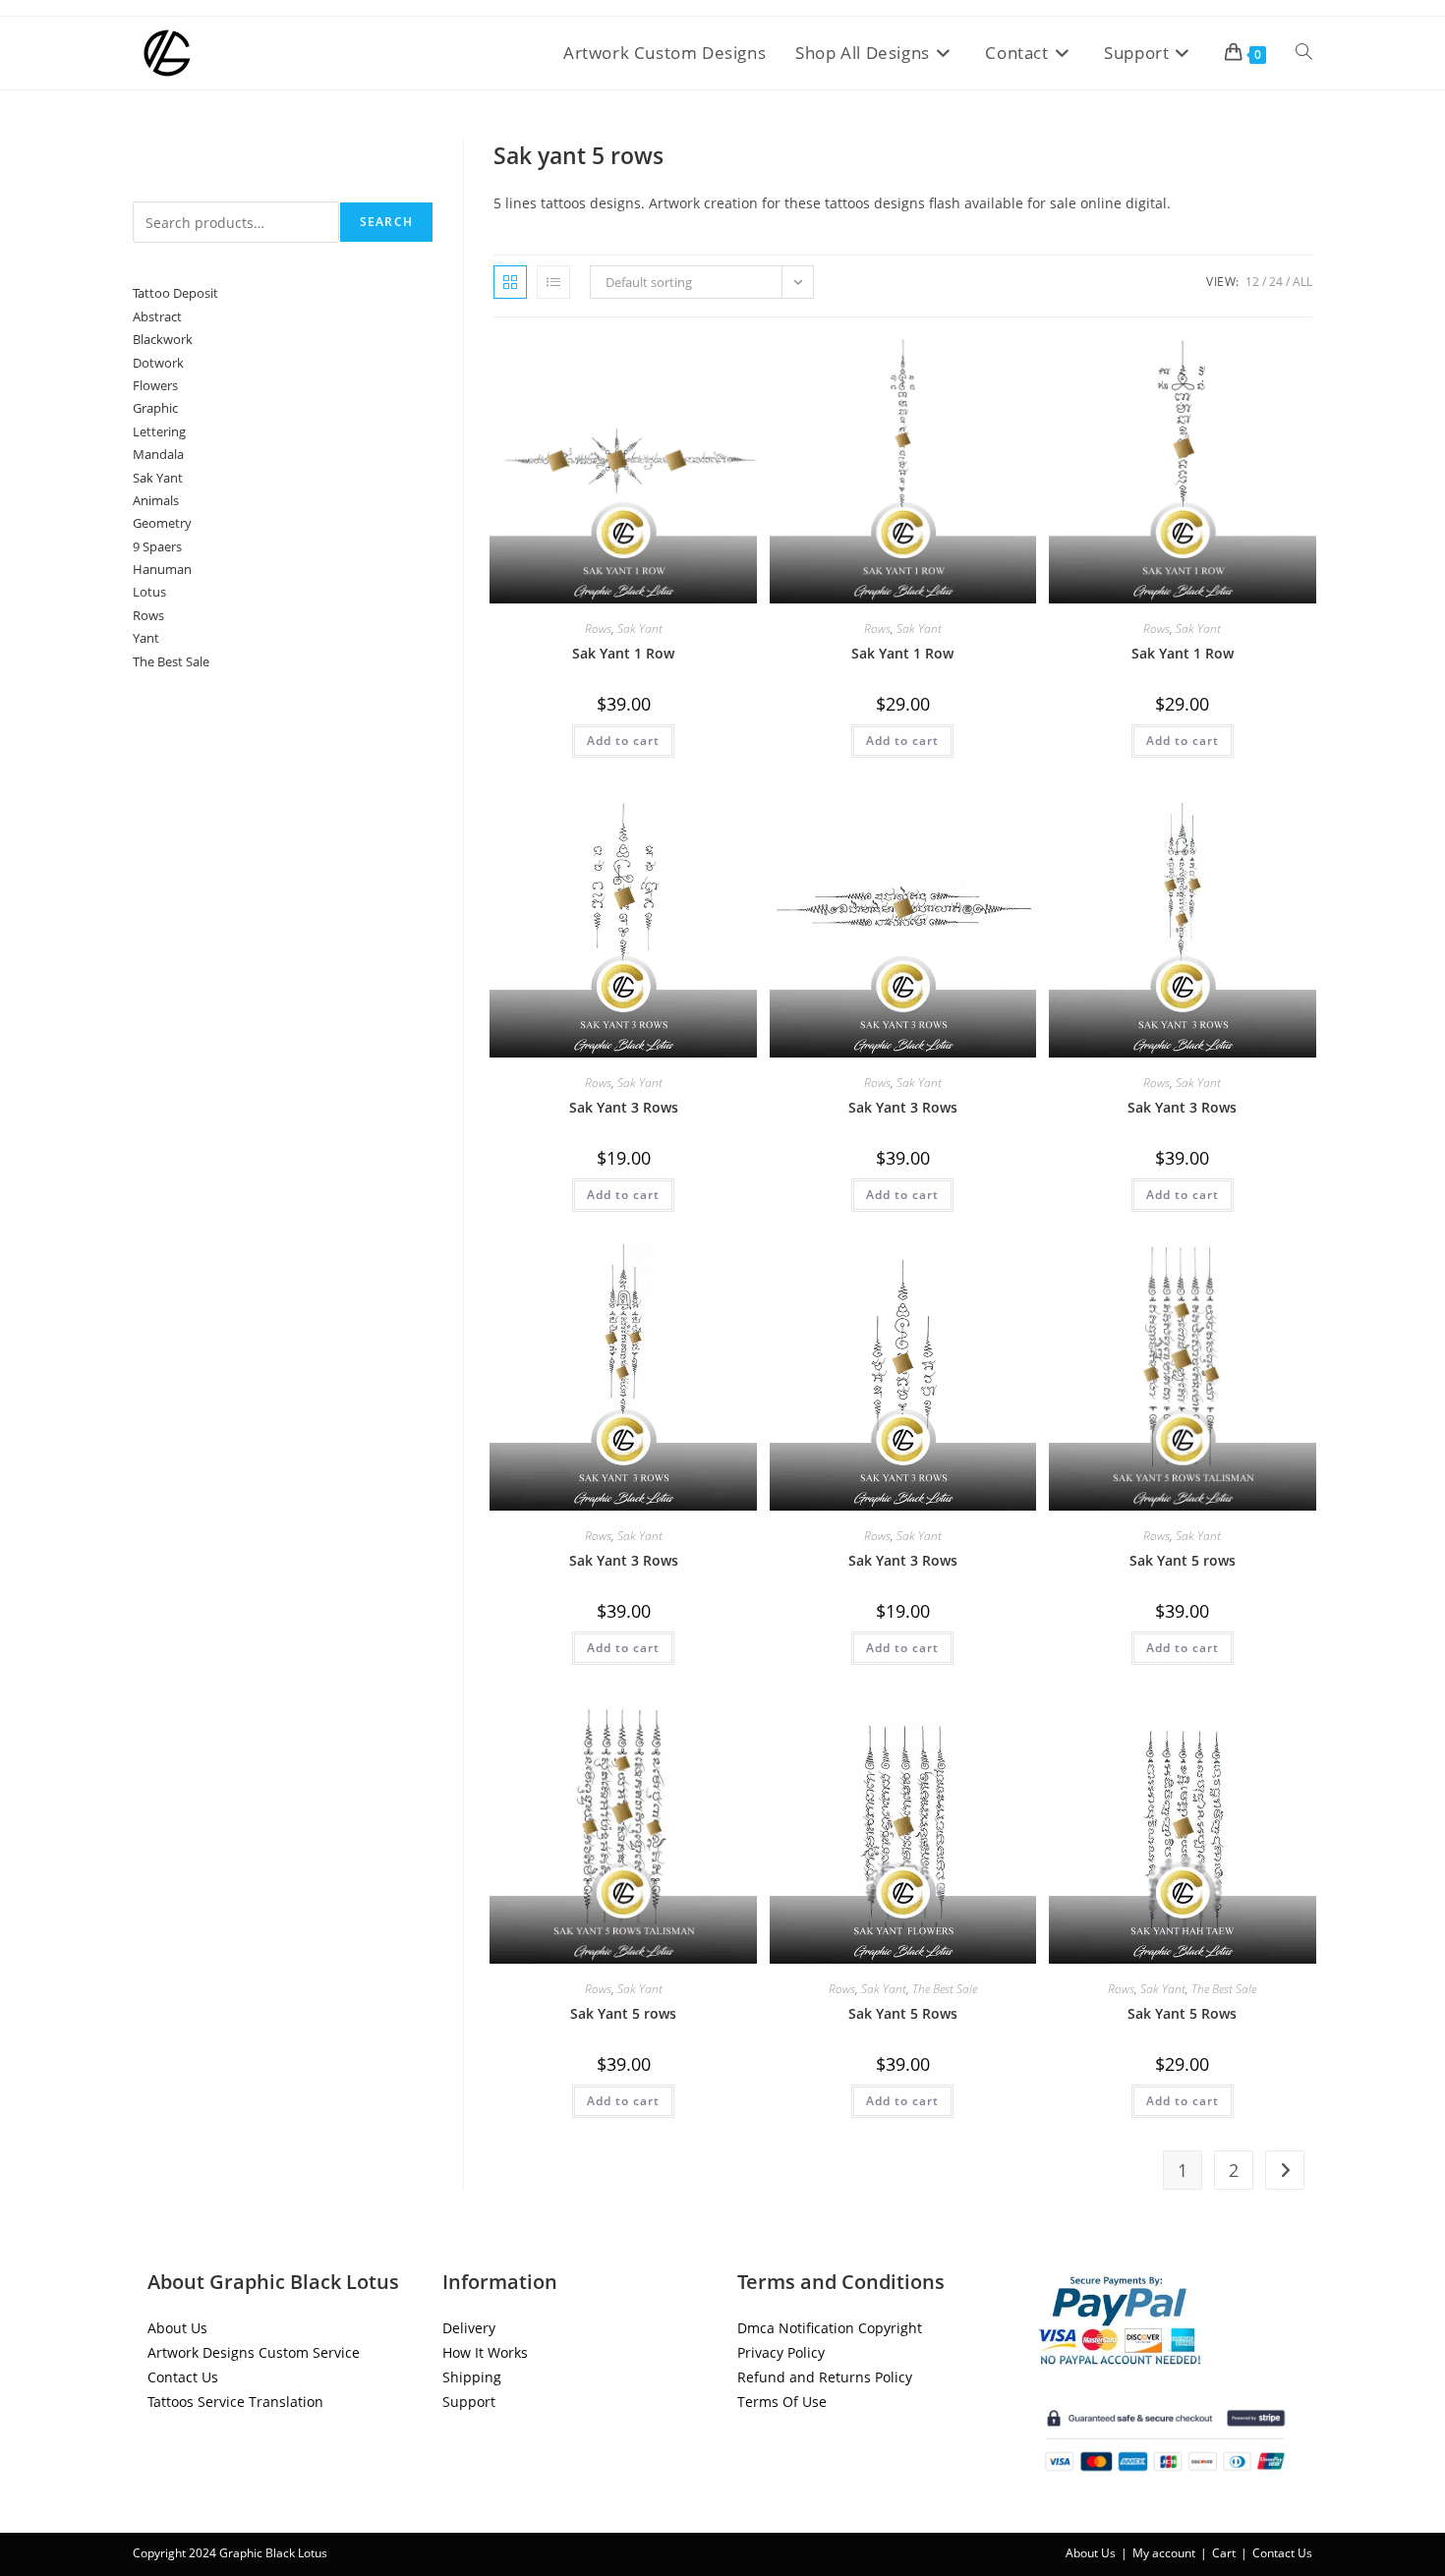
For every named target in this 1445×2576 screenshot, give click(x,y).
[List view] (553, 282)
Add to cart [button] (623, 741)
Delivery (469, 2328)
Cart (1224, 2553)
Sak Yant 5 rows (1183, 1560)
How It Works (485, 2352)
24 (1276, 282)
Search (155, 190)
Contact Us (183, 2377)
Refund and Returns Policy (825, 2377)
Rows (598, 629)
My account (1164, 2553)
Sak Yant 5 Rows (903, 2013)
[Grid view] (510, 282)
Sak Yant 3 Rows (624, 1107)
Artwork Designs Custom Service (254, 2352)
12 (1252, 282)
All (1302, 282)
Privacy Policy (781, 2352)
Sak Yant (640, 629)
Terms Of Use (782, 2402)
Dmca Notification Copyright (830, 2328)
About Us (177, 2328)
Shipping (472, 2377)
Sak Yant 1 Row (623, 653)
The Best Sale (945, 1989)
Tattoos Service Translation (235, 2402)
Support (469, 2402)
